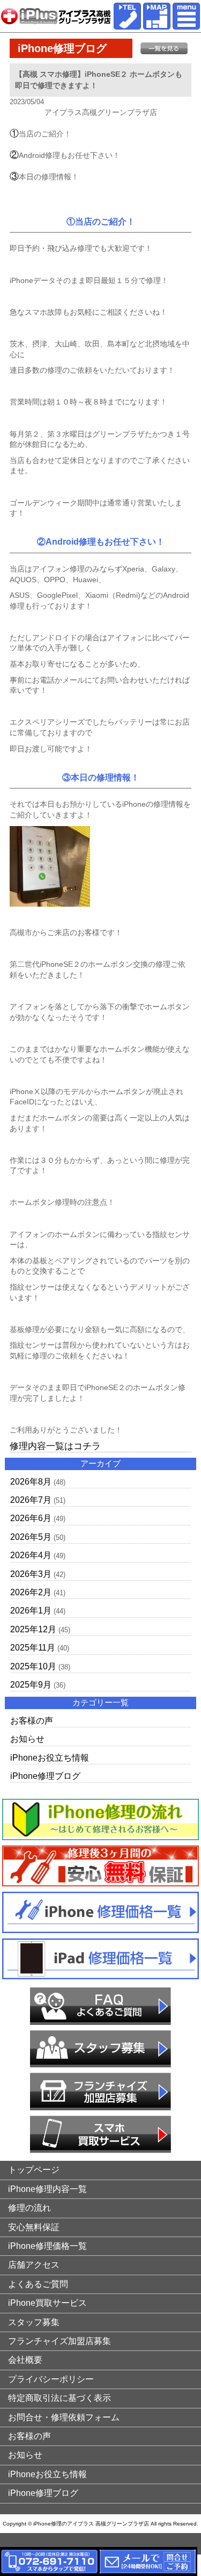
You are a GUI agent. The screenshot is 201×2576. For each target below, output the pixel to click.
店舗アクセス (34, 2265)
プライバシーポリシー (51, 2379)
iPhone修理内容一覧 (47, 2189)
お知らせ (27, 1739)
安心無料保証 (34, 2227)
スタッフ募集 (34, 2322)
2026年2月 (31, 1592)
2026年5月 (31, 1537)
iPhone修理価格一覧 (47, 2246)
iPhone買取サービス (47, 2303)
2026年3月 (31, 1574)
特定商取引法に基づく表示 (59, 2398)
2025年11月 (33, 1648)
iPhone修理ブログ (45, 1776)
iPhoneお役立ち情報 (50, 1758)
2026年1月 (31, 1611)
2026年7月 (31, 1500)
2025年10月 (33, 1666)
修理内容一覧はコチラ (55, 1446)
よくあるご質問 (38, 2284)
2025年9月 (31, 1685)
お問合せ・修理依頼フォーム (64, 2417)
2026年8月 (31, 1482)
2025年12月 (33, 1629)
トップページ (34, 2170)
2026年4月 (31, 1555)
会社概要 (25, 2360)
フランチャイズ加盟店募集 (59, 2341)
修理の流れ (29, 2208)
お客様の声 (32, 1721)
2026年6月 (31, 1518)
